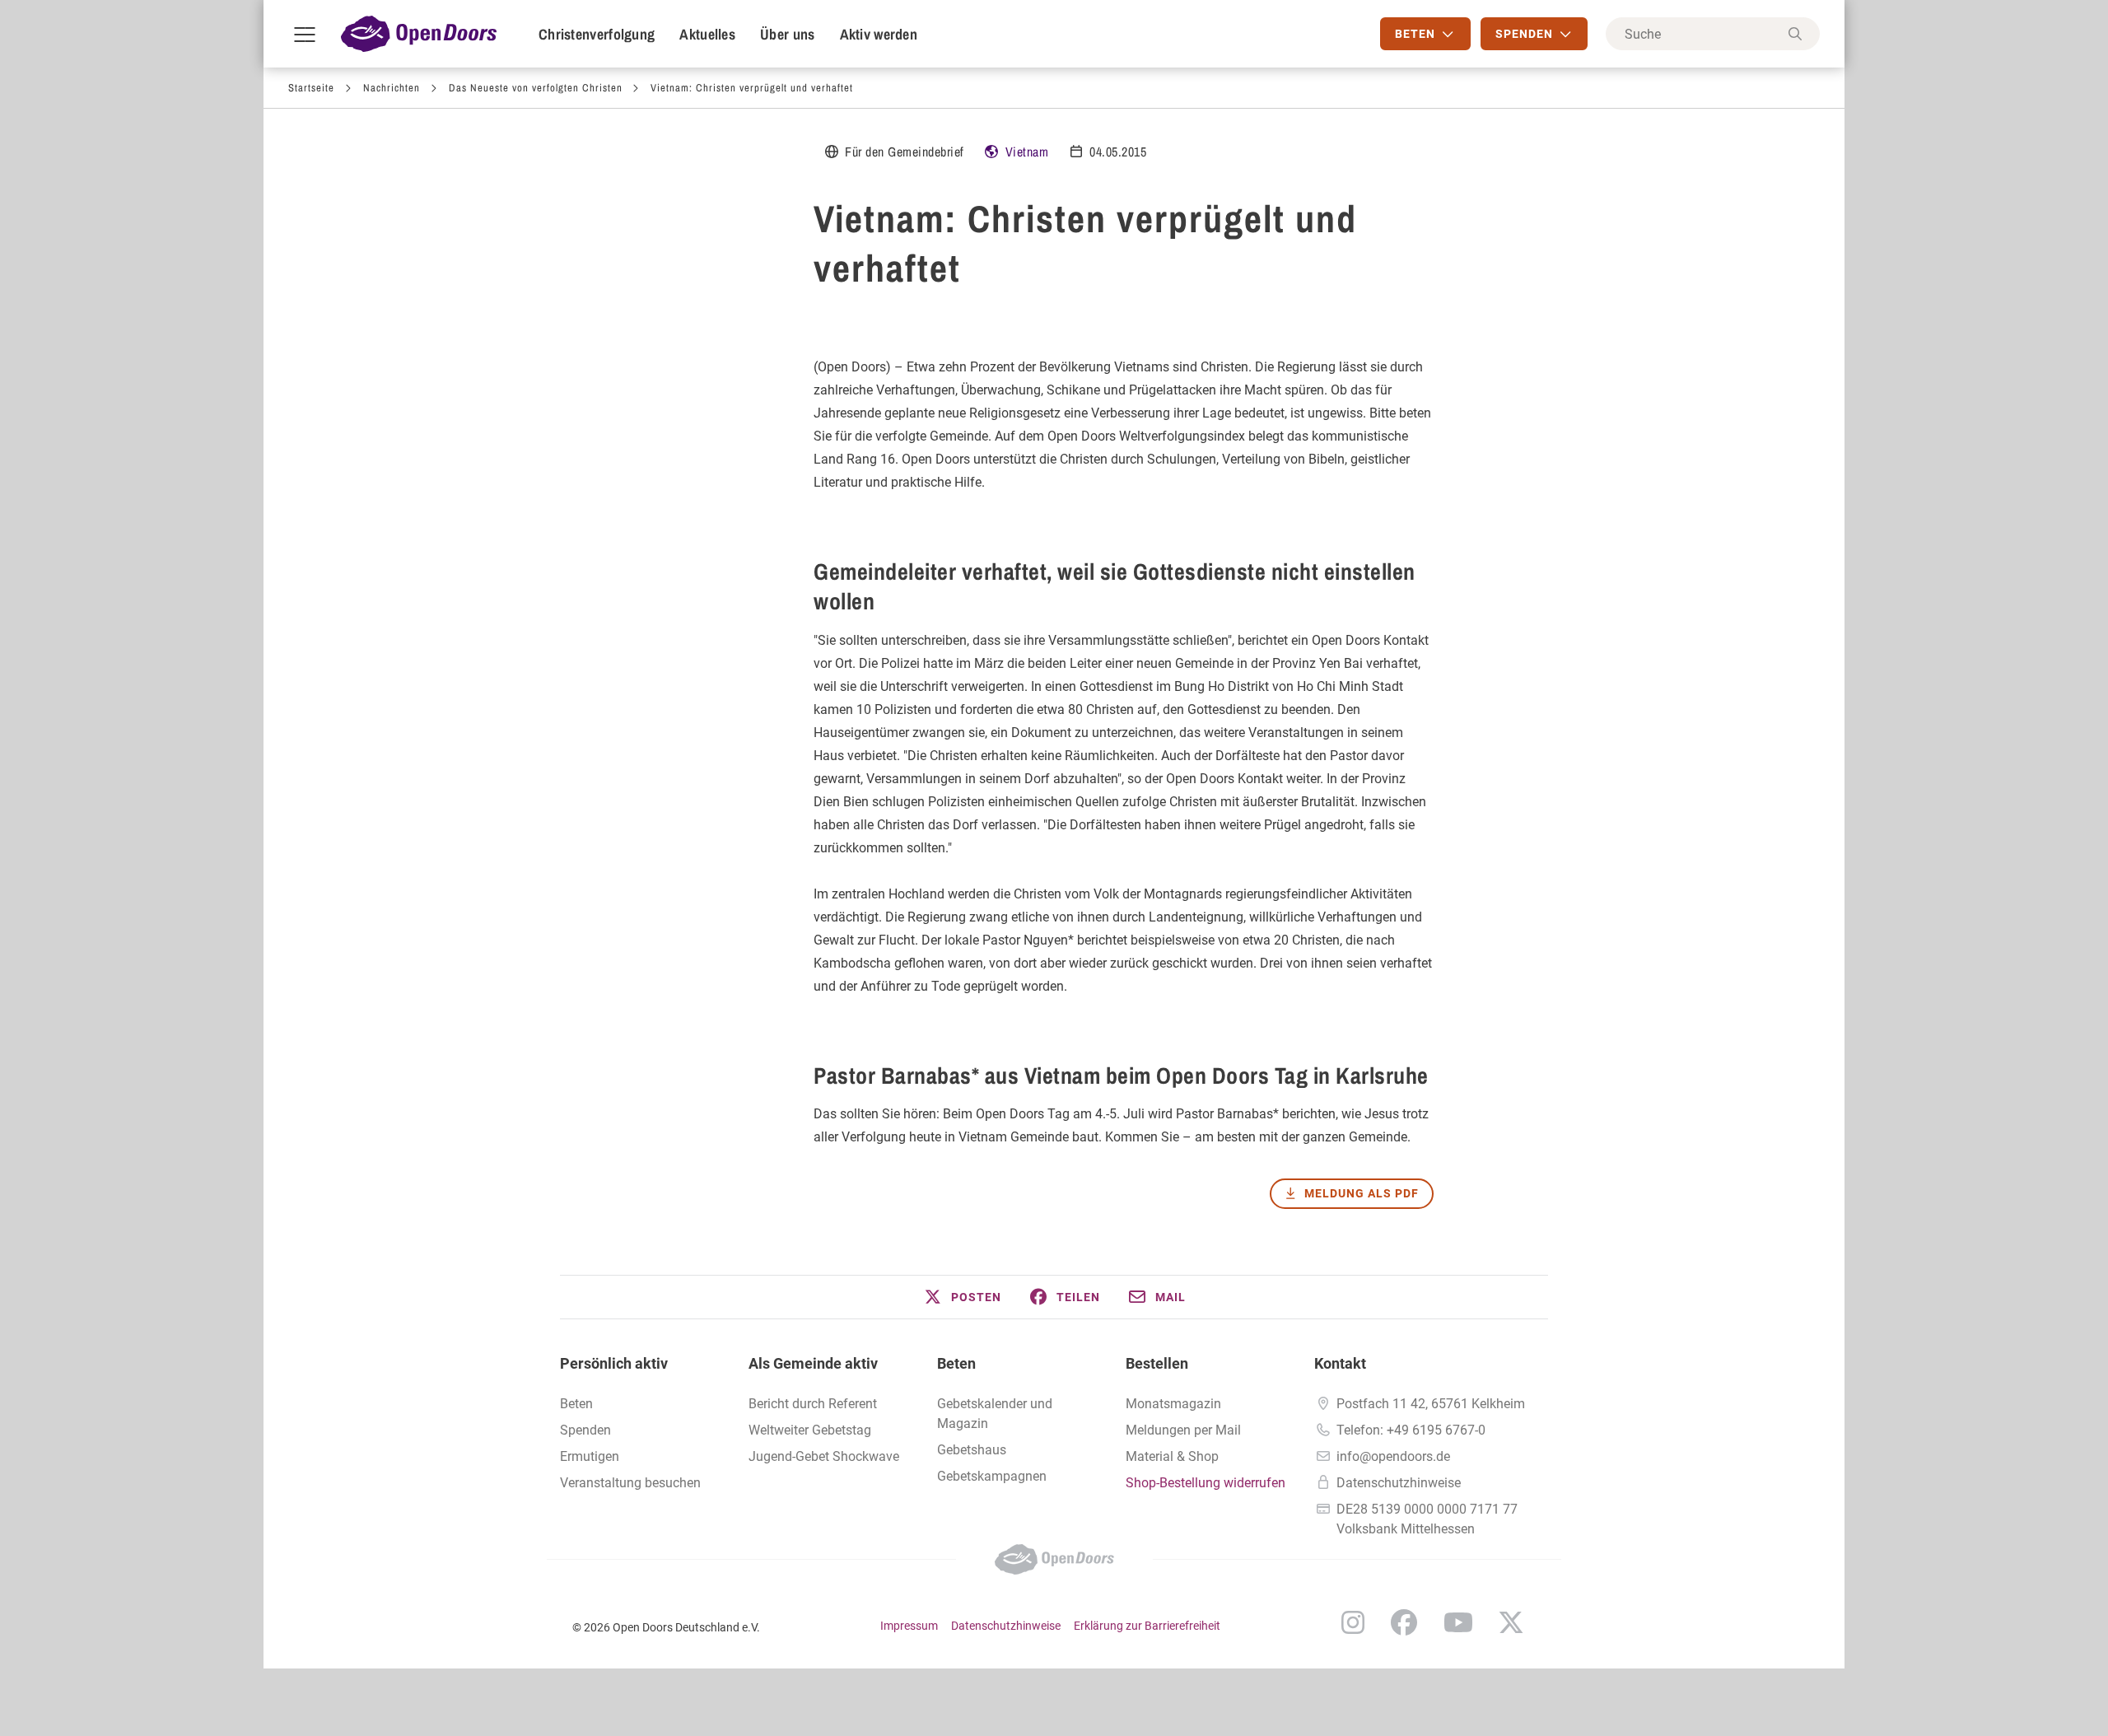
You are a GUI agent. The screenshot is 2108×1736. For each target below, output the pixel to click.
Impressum (909, 1626)
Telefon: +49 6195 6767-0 (1411, 1430)
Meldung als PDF (1362, 1193)
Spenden (585, 1430)
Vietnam (1027, 152)
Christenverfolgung (597, 34)
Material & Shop (1172, 1456)
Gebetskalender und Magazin (995, 1414)
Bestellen (1157, 1363)
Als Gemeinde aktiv (813, 1363)
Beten (956, 1363)
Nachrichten (392, 88)
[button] (962, 1297)
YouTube (1458, 1622)
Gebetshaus (972, 1450)
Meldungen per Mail (1183, 1430)
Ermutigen (590, 1456)
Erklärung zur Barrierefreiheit (1147, 1626)
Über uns (787, 34)
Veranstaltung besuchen (630, 1483)
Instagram (1353, 1622)
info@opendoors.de (1393, 1456)
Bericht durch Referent (813, 1404)
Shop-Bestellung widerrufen (1206, 1483)
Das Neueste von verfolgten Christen (536, 88)
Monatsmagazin (1173, 1404)
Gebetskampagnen (992, 1476)
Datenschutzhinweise (1399, 1483)
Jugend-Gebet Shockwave (824, 1456)
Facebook (1404, 1622)
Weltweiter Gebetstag (810, 1430)
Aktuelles (707, 34)
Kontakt (1340, 1363)
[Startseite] (419, 34)
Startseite (311, 88)
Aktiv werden (879, 34)
